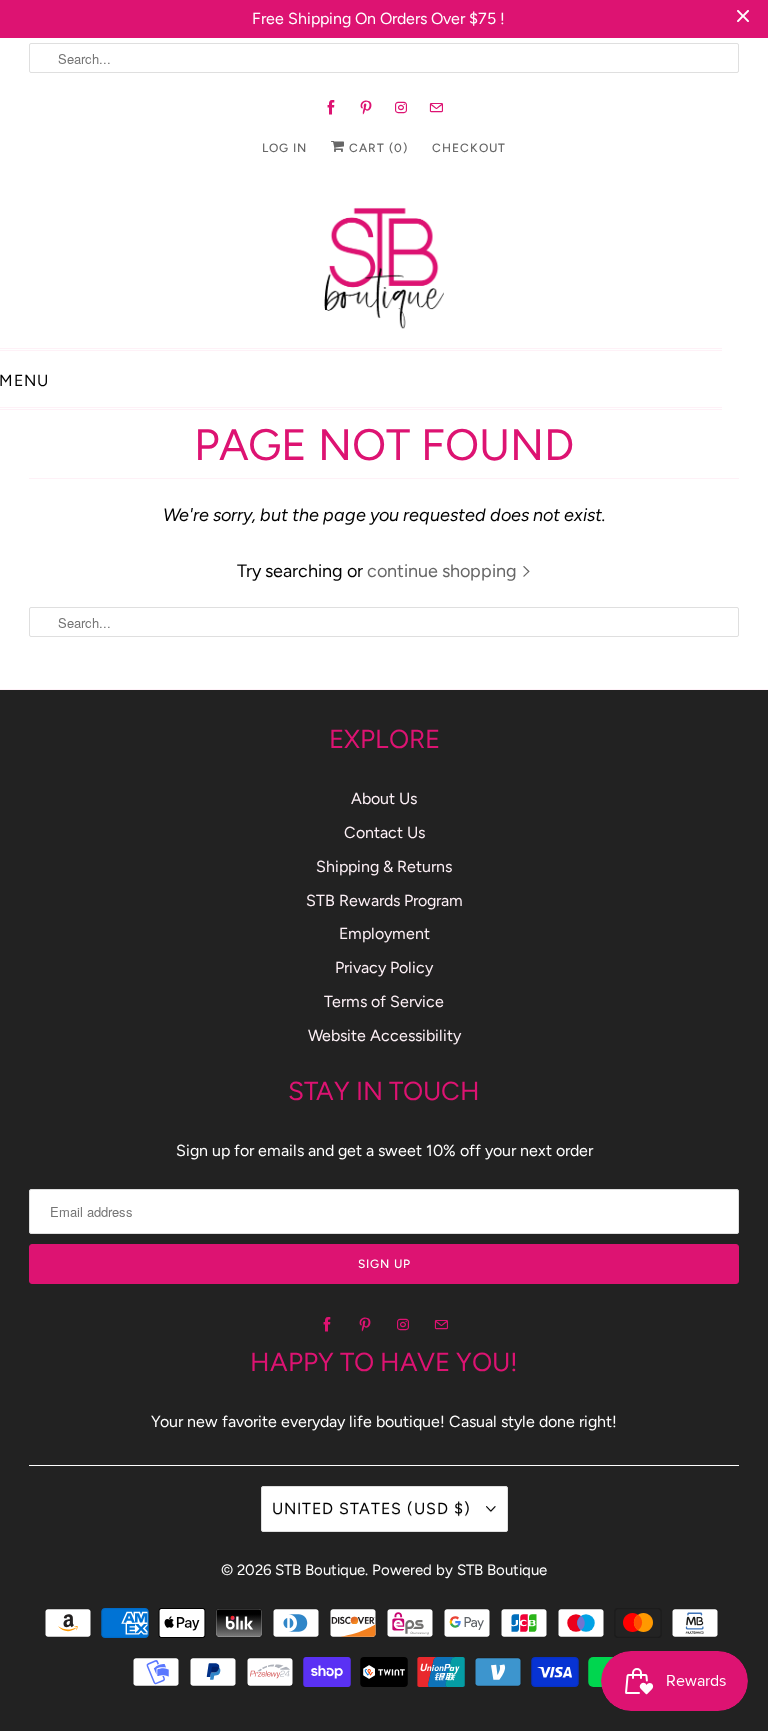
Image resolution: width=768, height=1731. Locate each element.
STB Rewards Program (384, 900)
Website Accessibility (384, 1035)
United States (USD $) (374, 1508)
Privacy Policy (384, 967)
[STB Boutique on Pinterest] (366, 108)
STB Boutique (320, 1570)
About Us (384, 798)
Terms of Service (384, 1001)
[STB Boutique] (384, 262)
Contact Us (384, 832)
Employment (384, 933)
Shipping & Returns (384, 866)
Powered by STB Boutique (459, 1570)
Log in (284, 148)
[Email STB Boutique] (436, 108)
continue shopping (444, 571)
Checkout (469, 148)
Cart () (376, 148)
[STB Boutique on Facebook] (331, 108)
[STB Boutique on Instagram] (401, 108)
